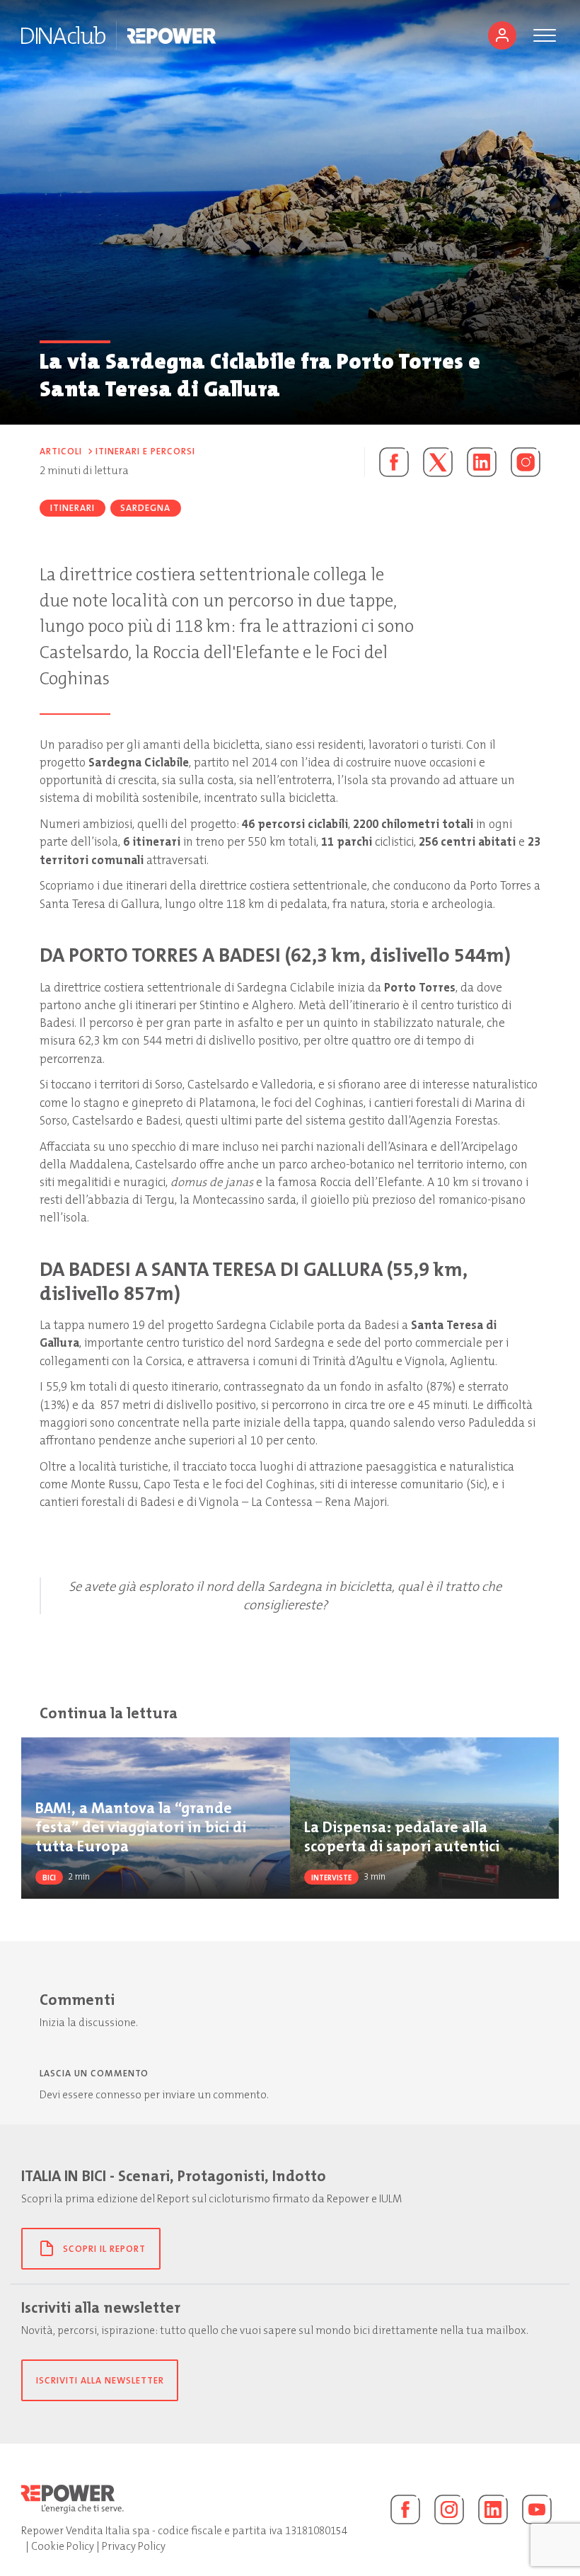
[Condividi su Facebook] (387, 462)
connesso (118, 2095)
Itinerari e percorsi (145, 451)
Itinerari (72, 508)
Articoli (61, 451)
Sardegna (145, 508)
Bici (49, 1878)
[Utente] (502, 35)
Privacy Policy (134, 2546)
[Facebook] (405, 2509)
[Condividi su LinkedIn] (482, 462)
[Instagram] (526, 462)
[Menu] (545, 35)
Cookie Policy (63, 2546)
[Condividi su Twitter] (438, 462)
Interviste (331, 1878)
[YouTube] (537, 2509)
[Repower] (172, 35)
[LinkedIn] (493, 2509)
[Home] (63, 35)
